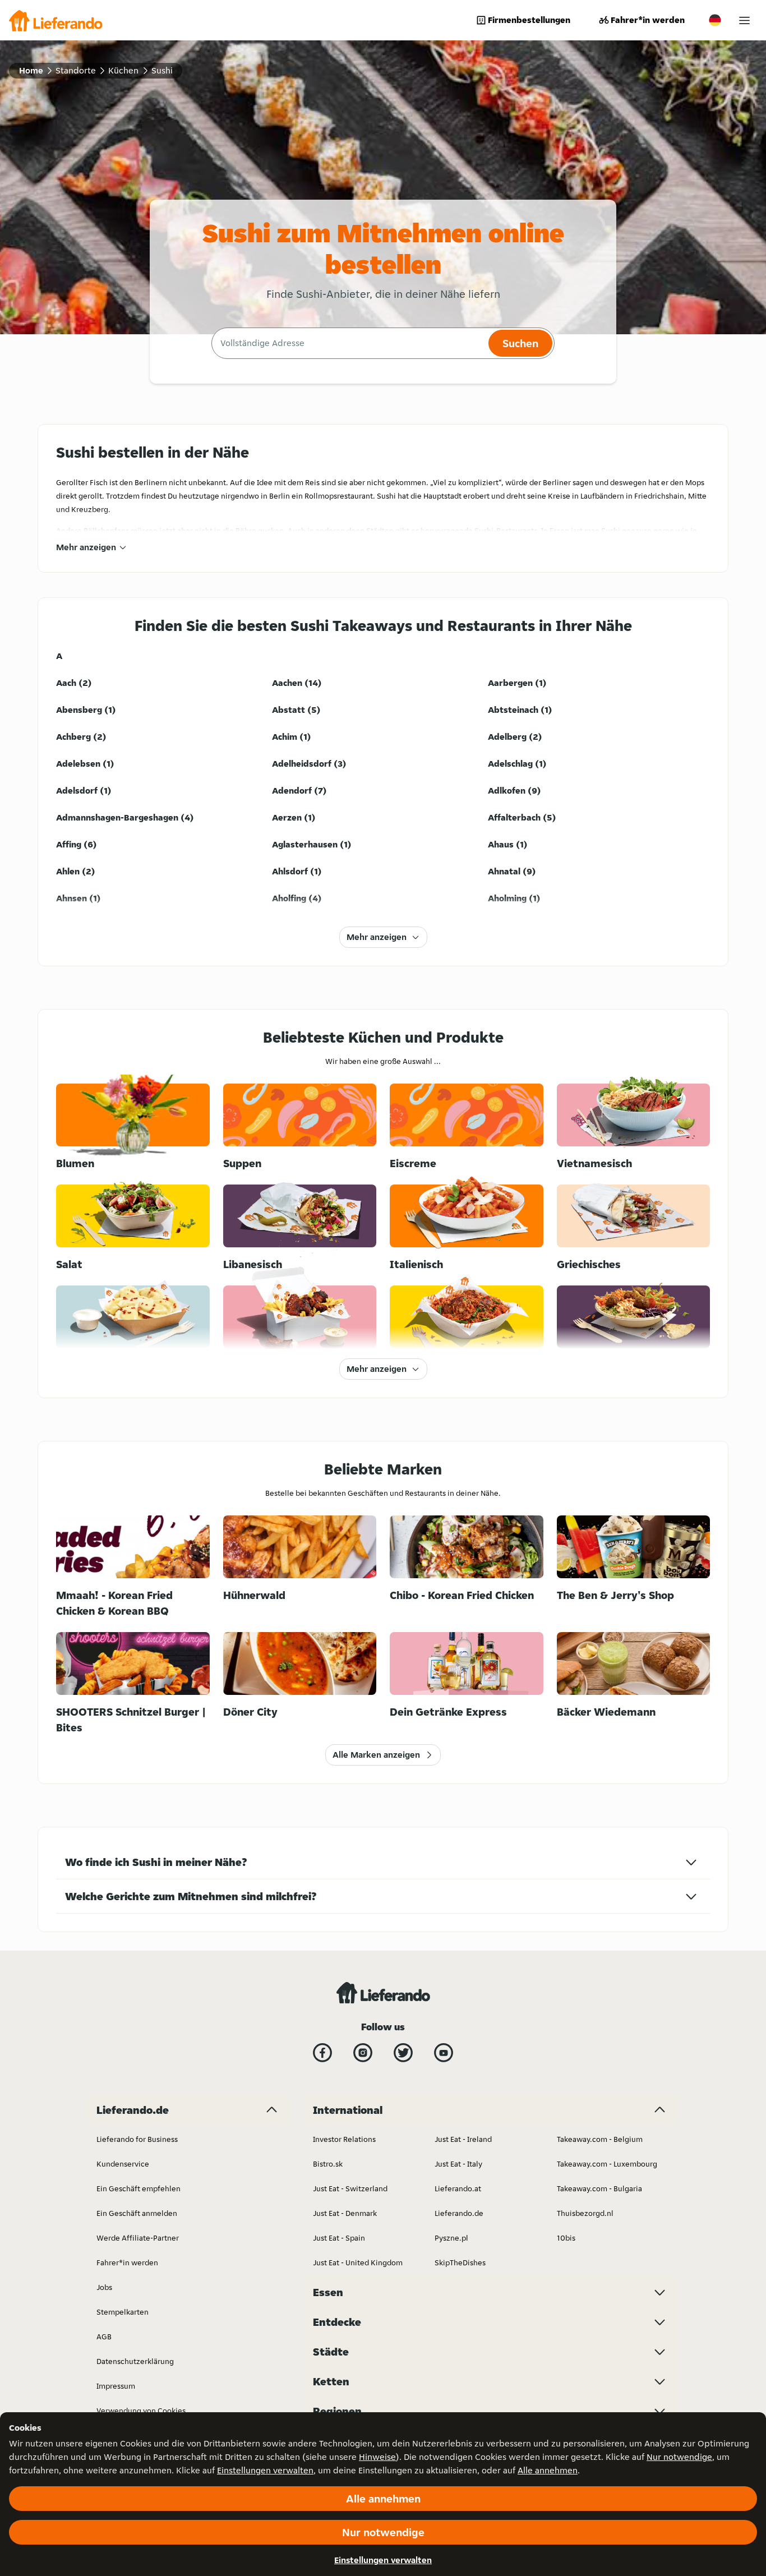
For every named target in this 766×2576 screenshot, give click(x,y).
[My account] (744, 20)
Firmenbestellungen (529, 20)
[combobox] (349, 343)
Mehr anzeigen (86, 547)
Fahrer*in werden (648, 20)
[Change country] (715, 20)
